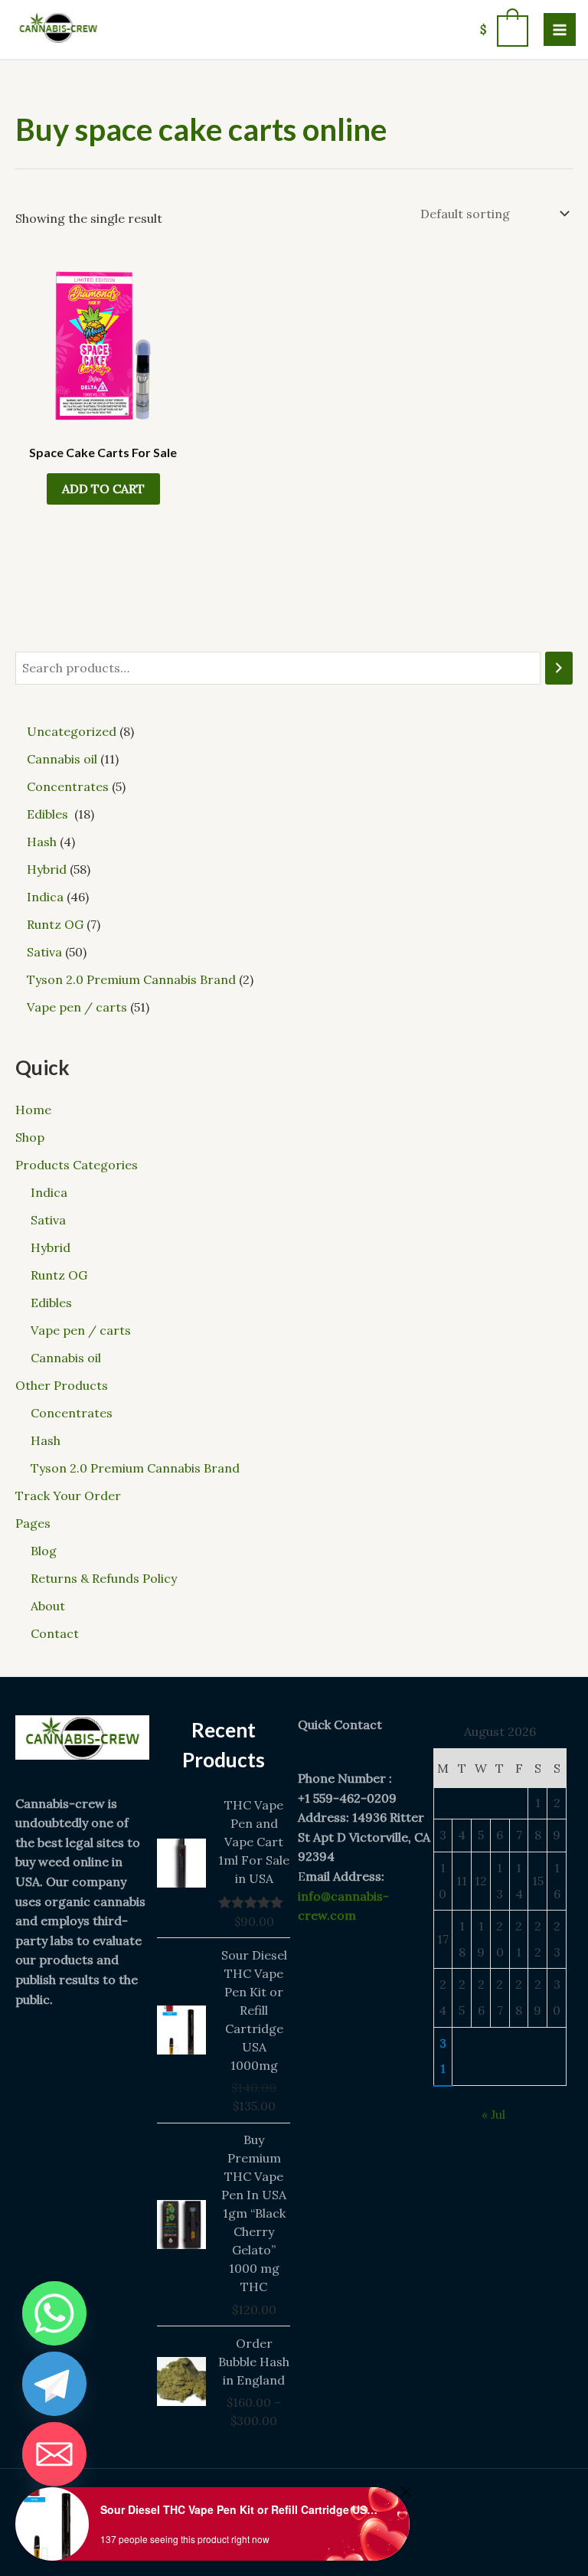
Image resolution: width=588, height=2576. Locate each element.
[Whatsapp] (54, 2313)
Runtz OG (59, 1275)
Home (33, 1110)
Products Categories (77, 1165)
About (48, 1606)
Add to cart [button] (103, 489)
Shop (30, 1137)
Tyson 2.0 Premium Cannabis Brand (135, 1468)
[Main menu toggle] (560, 29)
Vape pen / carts (81, 1330)
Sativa (48, 1220)
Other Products (62, 1385)
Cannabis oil (66, 1358)
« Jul (493, 2114)
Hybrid (51, 1247)
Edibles (53, 1303)
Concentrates (72, 1413)
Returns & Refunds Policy (104, 1578)
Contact (55, 1633)
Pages (33, 1523)
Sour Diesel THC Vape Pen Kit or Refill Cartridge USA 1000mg (242, 2509)
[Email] (54, 2454)
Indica (49, 1192)
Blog (44, 1551)
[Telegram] (54, 2384)
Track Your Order (68, 1496)
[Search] (559, 668)
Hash (46, 1440)
